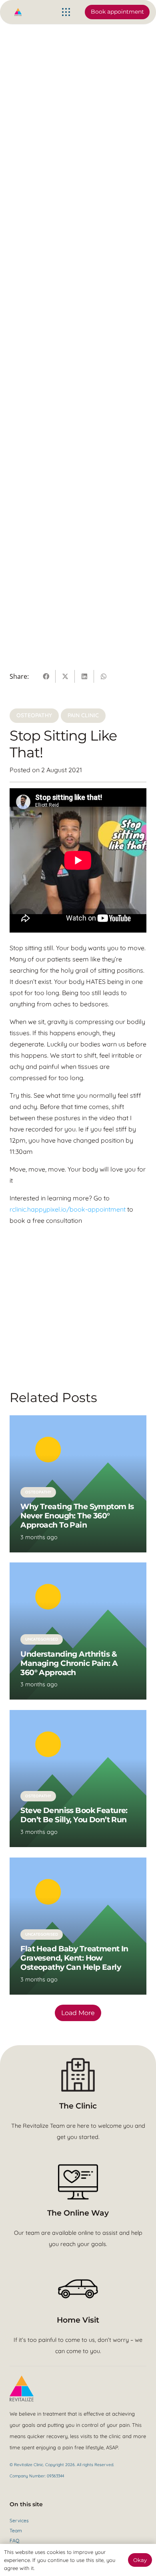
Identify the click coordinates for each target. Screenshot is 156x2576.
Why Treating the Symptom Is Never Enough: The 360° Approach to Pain (77, 1516)
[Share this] (46, 676)
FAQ (14, 2541)
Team (16, 2530)
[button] (66, 12)
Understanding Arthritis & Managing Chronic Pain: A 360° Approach (69, 1663)
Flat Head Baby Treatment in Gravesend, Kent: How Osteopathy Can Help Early (74, 1958)
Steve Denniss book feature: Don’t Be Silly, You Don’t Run (74, 1815)
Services (19, 2520)
